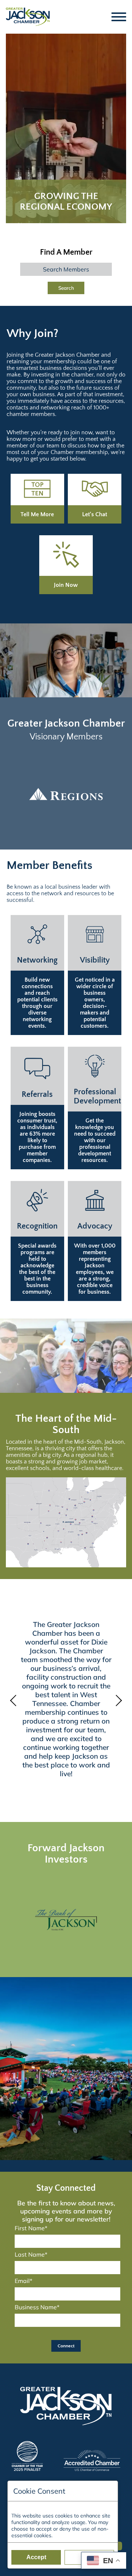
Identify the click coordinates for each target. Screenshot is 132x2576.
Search (66, 288)
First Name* (31, 2228)
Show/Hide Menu (119, 17)
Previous (15, 1701)
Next (117, 1701)
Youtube (119, 2543)
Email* (23, 2281)
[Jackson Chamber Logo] (28, 17)
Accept (36, 2557)
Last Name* (31, 2254)
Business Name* (37, 2307)
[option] (66, 794)
